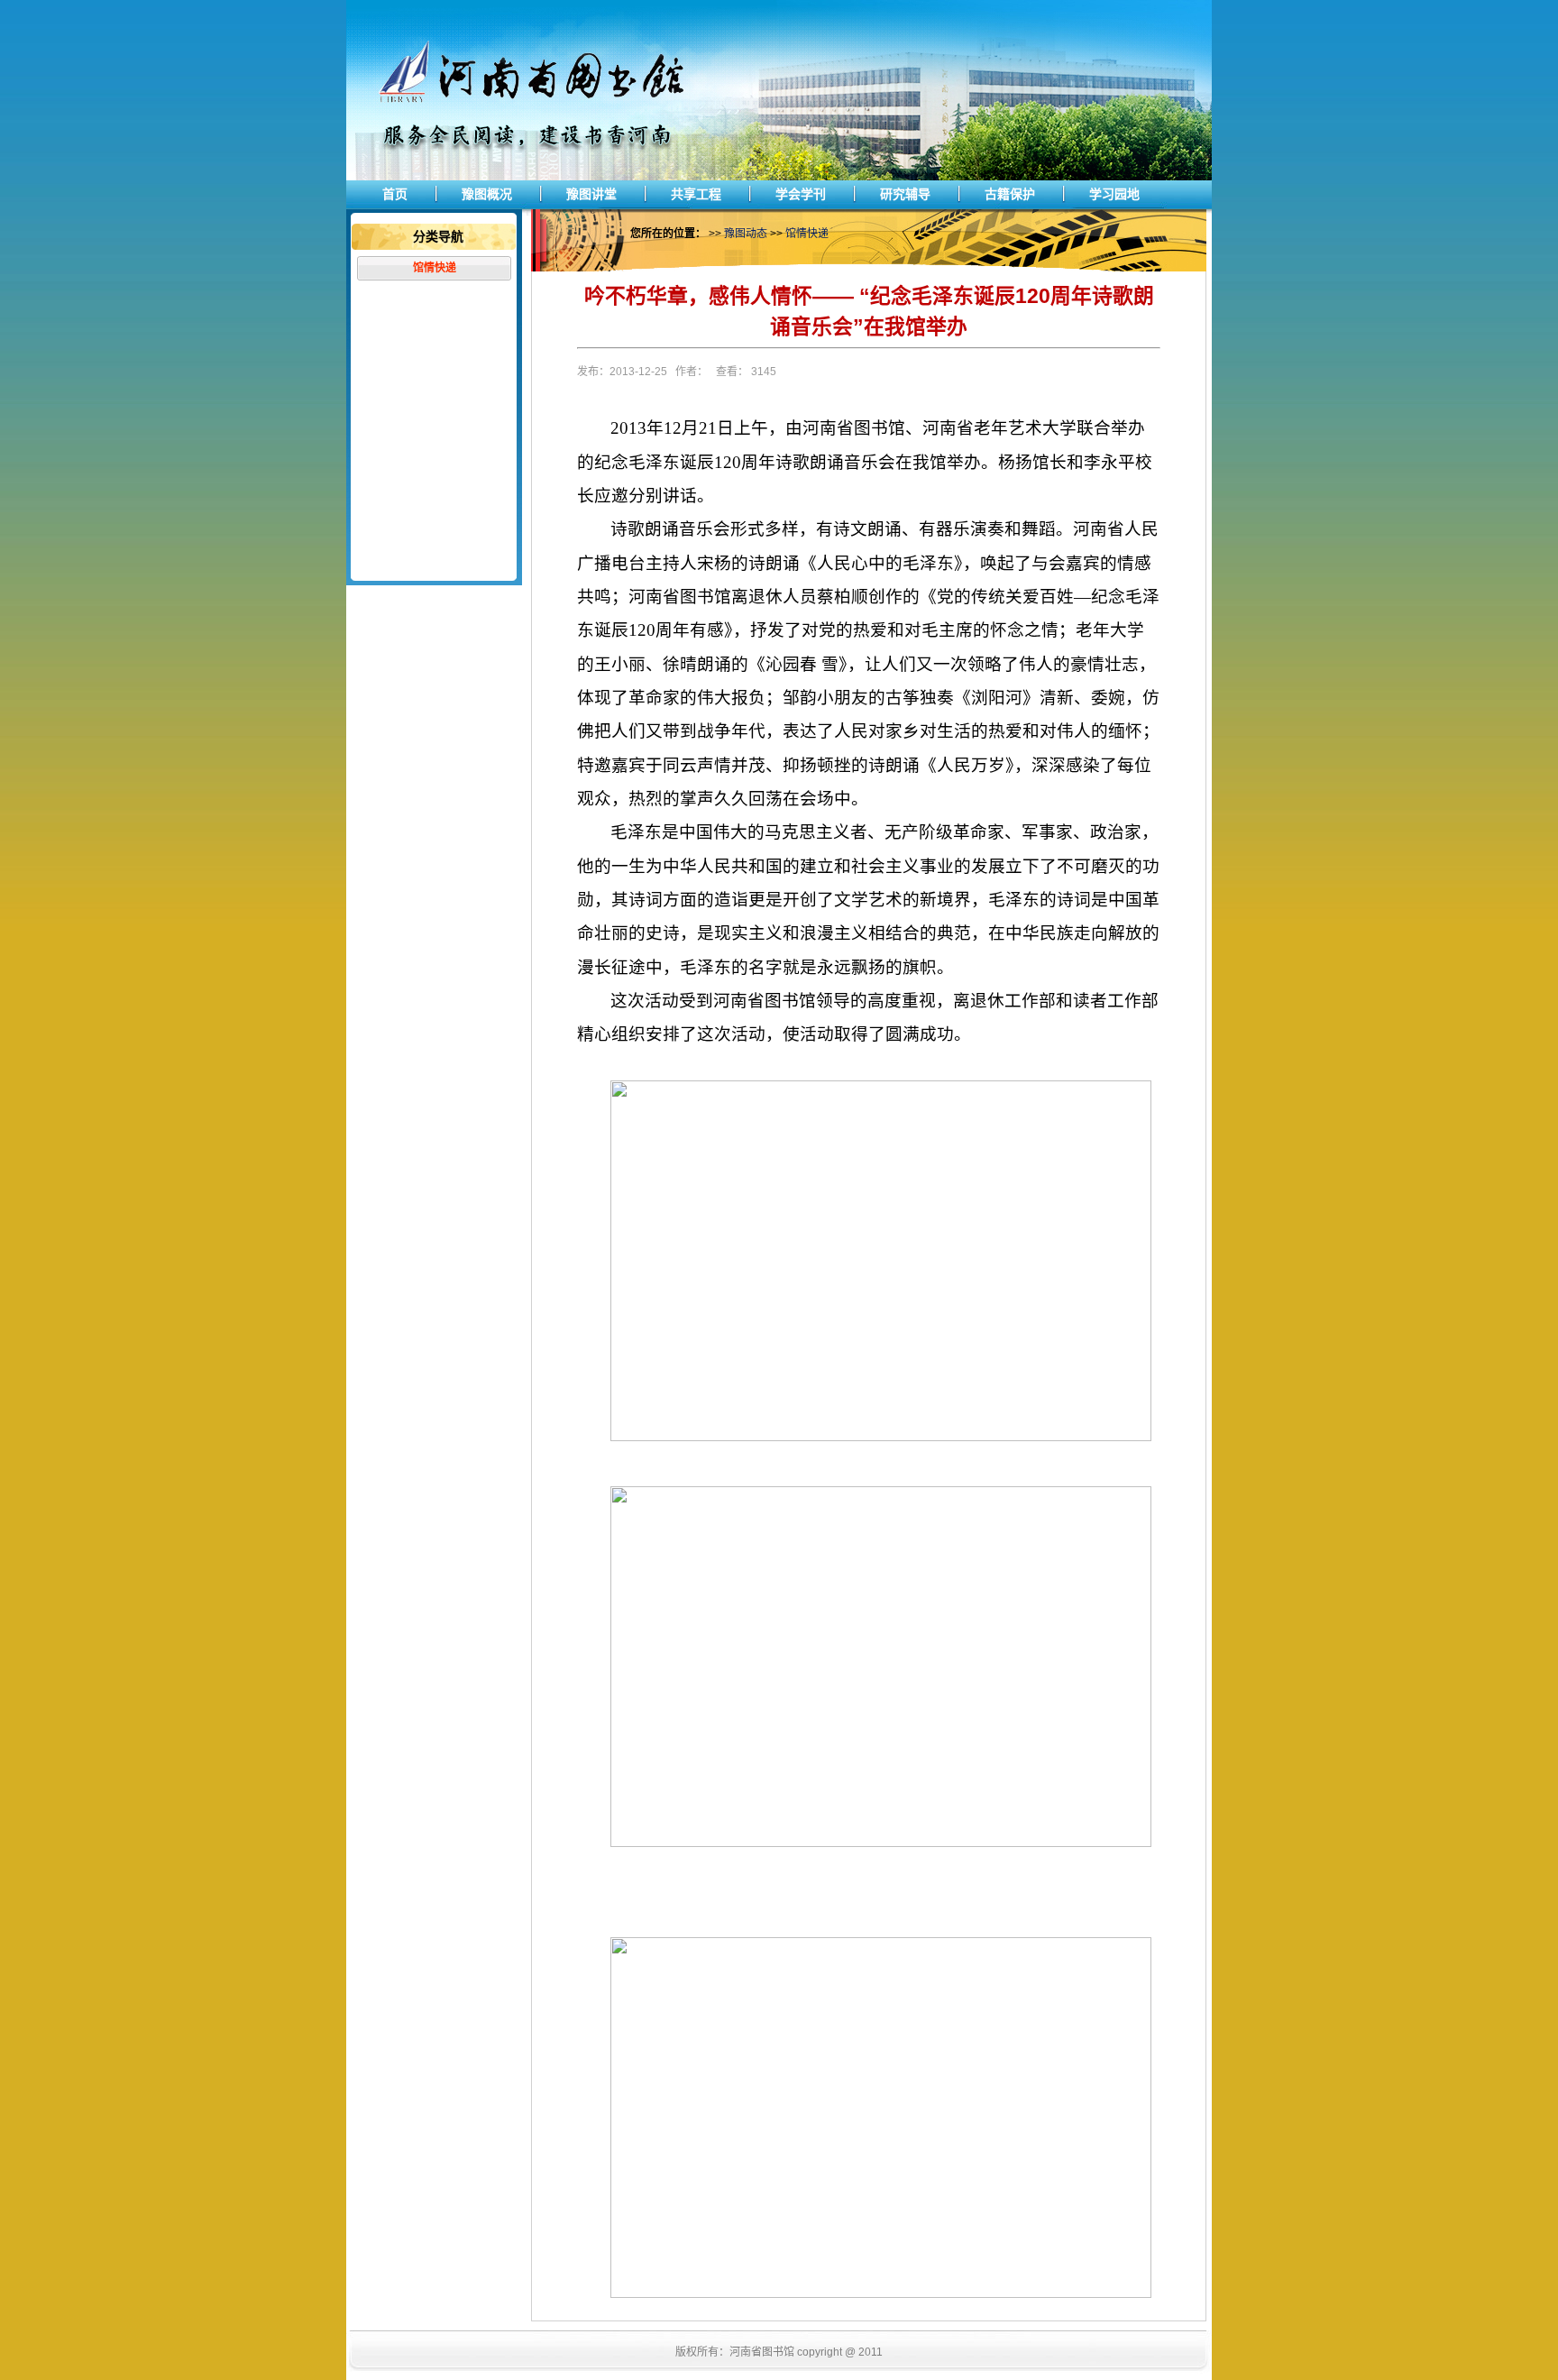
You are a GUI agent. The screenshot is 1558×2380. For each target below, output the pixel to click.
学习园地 (1114, 194)
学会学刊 (801, 194)
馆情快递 (435, 268)
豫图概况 (487, 194)
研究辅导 (905, 194)
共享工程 (696, 194)
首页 (395, 194)
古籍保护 (1010, 194)
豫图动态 (746, 234)
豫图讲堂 (591, 194)
